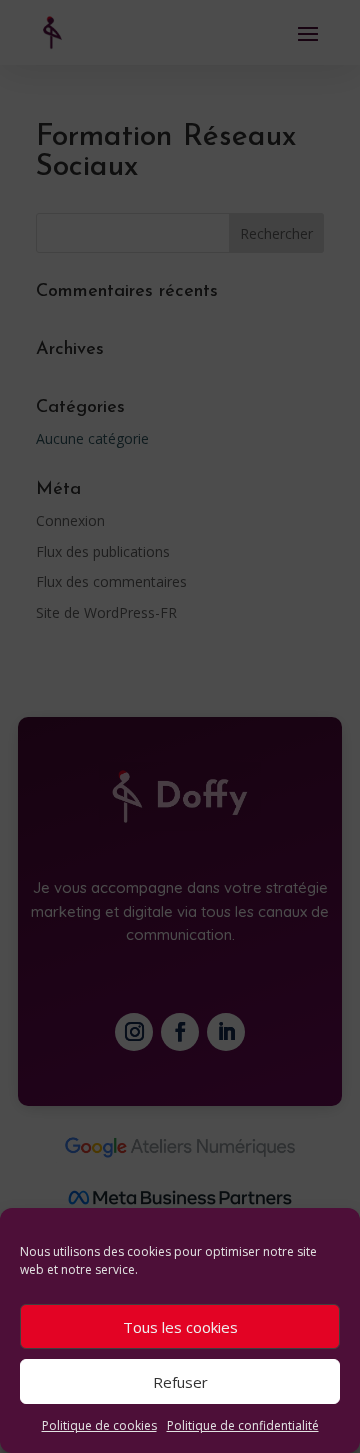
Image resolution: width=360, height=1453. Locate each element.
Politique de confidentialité (243, 1425)
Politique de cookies (99, 1425)
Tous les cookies (180, 1327)
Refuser (180, 1382)
